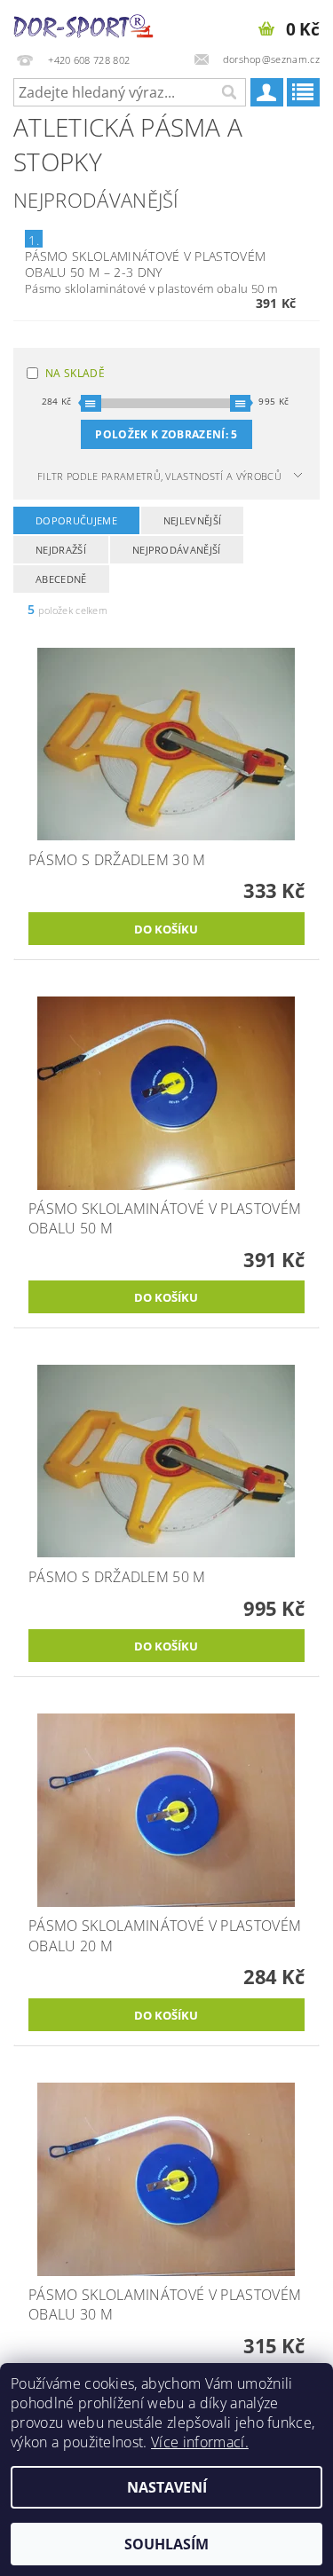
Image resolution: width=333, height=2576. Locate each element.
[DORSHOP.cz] (83, 23)
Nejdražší (61, 550)
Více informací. (200, 2442)
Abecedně (61, 579)
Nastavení (167, 2487)
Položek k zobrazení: (166, 434)
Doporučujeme (76, 520)
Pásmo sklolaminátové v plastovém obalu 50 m (145, 264)
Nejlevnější (193, 520)
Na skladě (75, 373)
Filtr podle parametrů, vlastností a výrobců (159, 476)
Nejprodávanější (177, 550)
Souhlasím (166, 2544)
